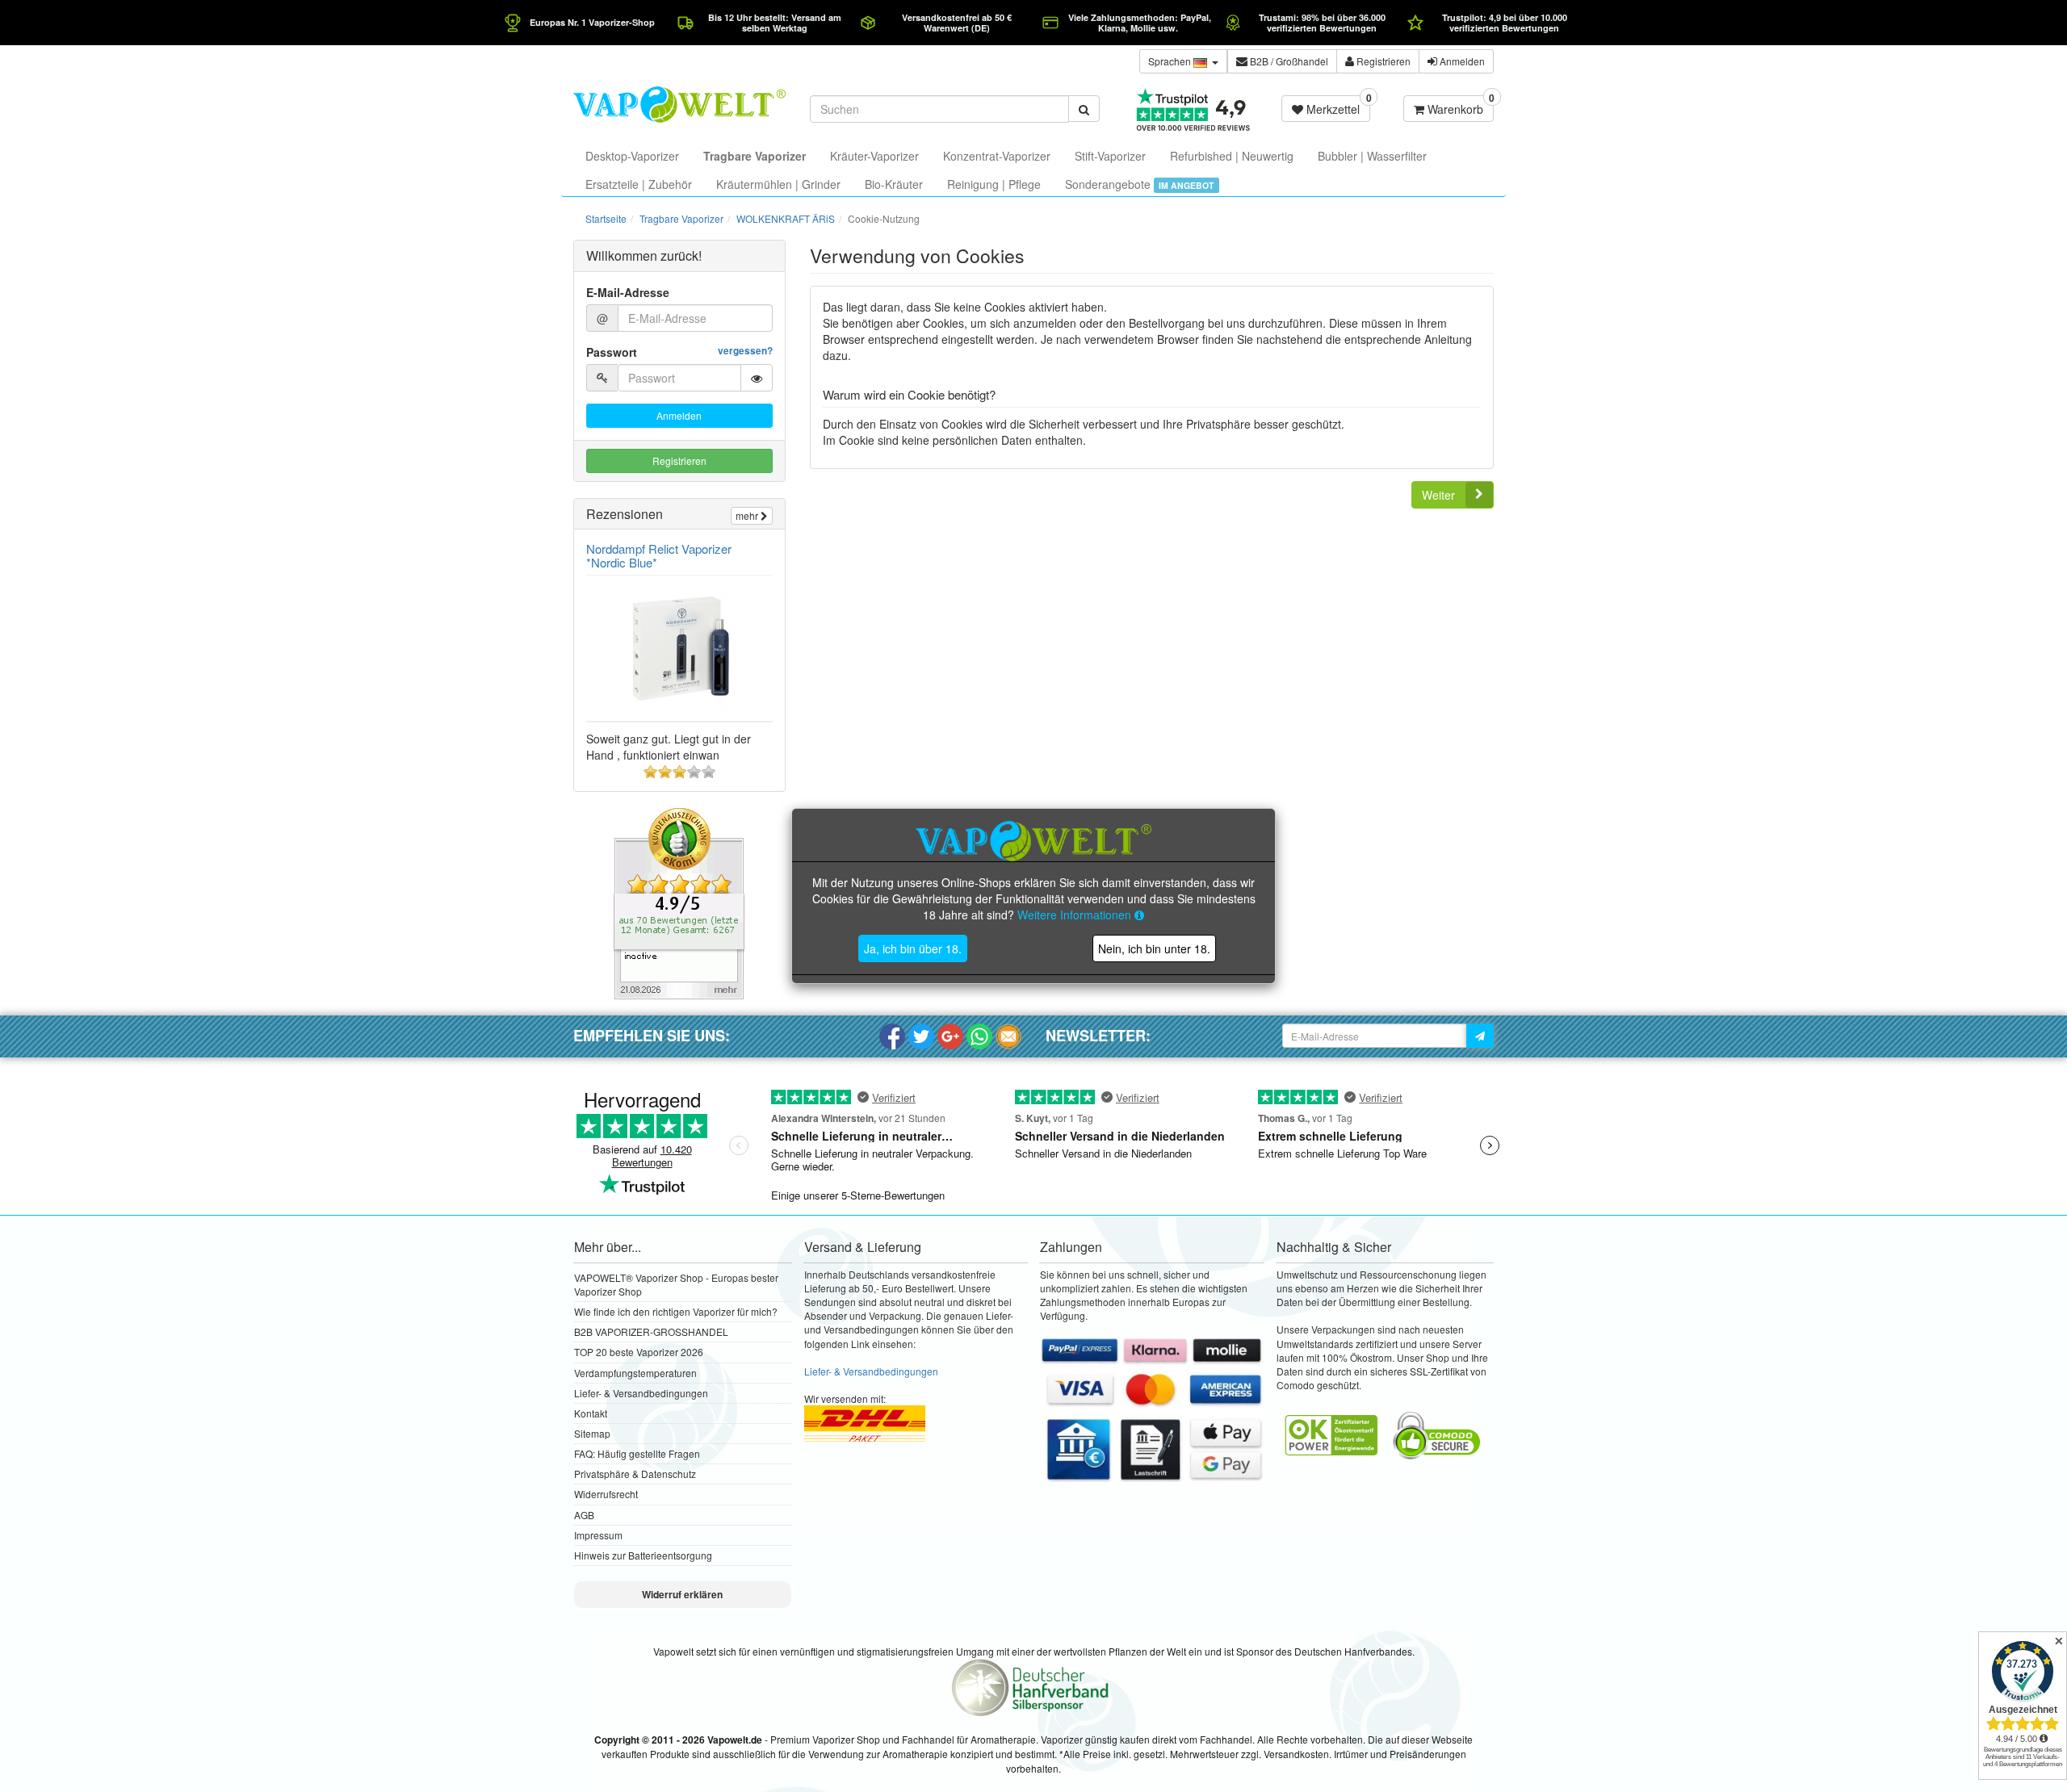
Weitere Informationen (1076, 915)
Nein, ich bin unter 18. (1154, 948)
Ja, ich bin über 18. (913, 948)
